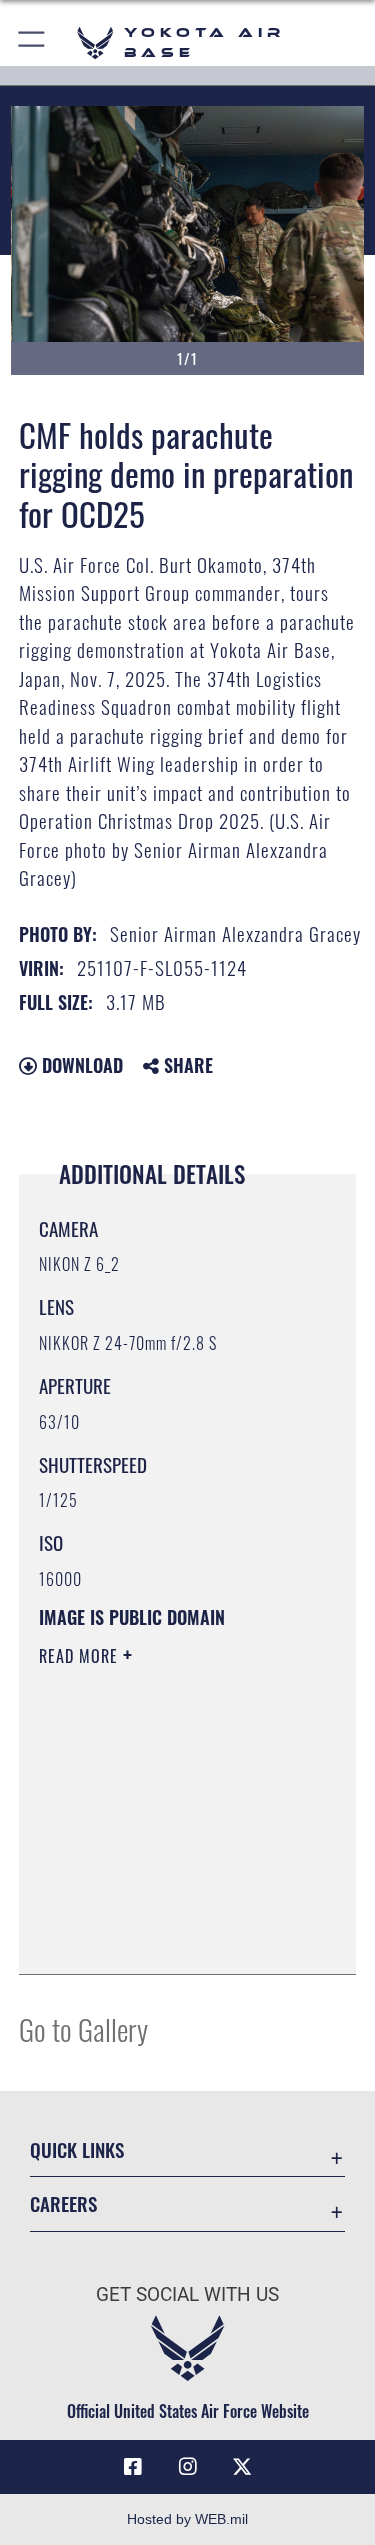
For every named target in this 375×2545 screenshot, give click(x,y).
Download (80, 1065)
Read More (81, 1656)
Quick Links (77, 2149)
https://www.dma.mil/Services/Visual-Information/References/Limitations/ (160, 1909)
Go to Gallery (83, 2028)
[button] (32, 42)
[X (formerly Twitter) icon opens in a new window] (242, 2467)
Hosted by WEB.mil (187, 2519)
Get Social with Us (187, 2294)
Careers (63, 2203)
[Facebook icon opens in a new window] (133, 2467)
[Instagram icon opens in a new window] (188, 2467)
